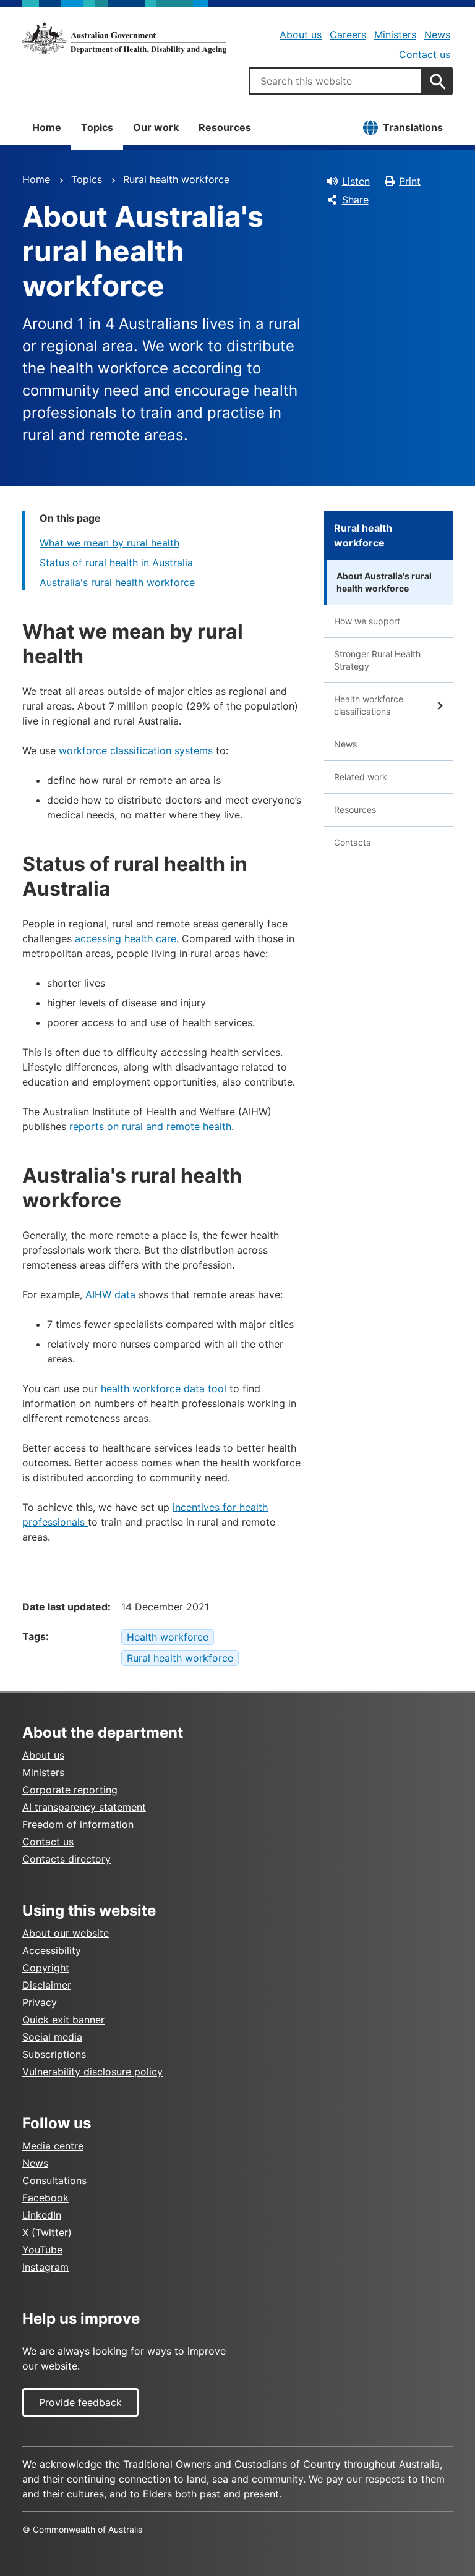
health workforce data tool (164, 1388)
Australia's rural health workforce (117, 582)
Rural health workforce (176, 179)
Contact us (425, 54)
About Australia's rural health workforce (384, 582)
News (437, 35)
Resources (225, 127)
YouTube (42, 2250)
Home (47, 127)
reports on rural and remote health (150, 1126)
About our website (66, 1933)
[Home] (124, 38)
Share (355, 200)
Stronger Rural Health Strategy (377, 660)
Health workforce (168, 1637)
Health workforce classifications (369, 705)
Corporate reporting (70, 1790)
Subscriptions (54, 2054)
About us (301, 35)
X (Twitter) (47, 2232)
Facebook (45, 2198)
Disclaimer (47, 1985)
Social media (52, 2037)
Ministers (395, 35)
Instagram (45, 2267)
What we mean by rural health (109, 543)
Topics (97, 127)
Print (410, 181)
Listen (356, 181)
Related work (361, 777)
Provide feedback (80, 2402)
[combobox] (336, 81)
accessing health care (126, 938)
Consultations (54, 2180)
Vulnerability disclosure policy (92, 2072)
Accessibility (52, 1950)
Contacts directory (66, 1859)
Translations (413, 127)
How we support (367, 621)
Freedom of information (78, 1824)
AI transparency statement (84, 1807)
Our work (156, 127)
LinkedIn (42, 2215)
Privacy (40, 2002)
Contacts (352, 842)
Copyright (46, 1968)
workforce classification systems (136, 750)
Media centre (53, 2146)
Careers (348, 35)
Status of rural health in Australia (116, 563)
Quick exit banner (63, 2020)
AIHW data (110, 1294)
